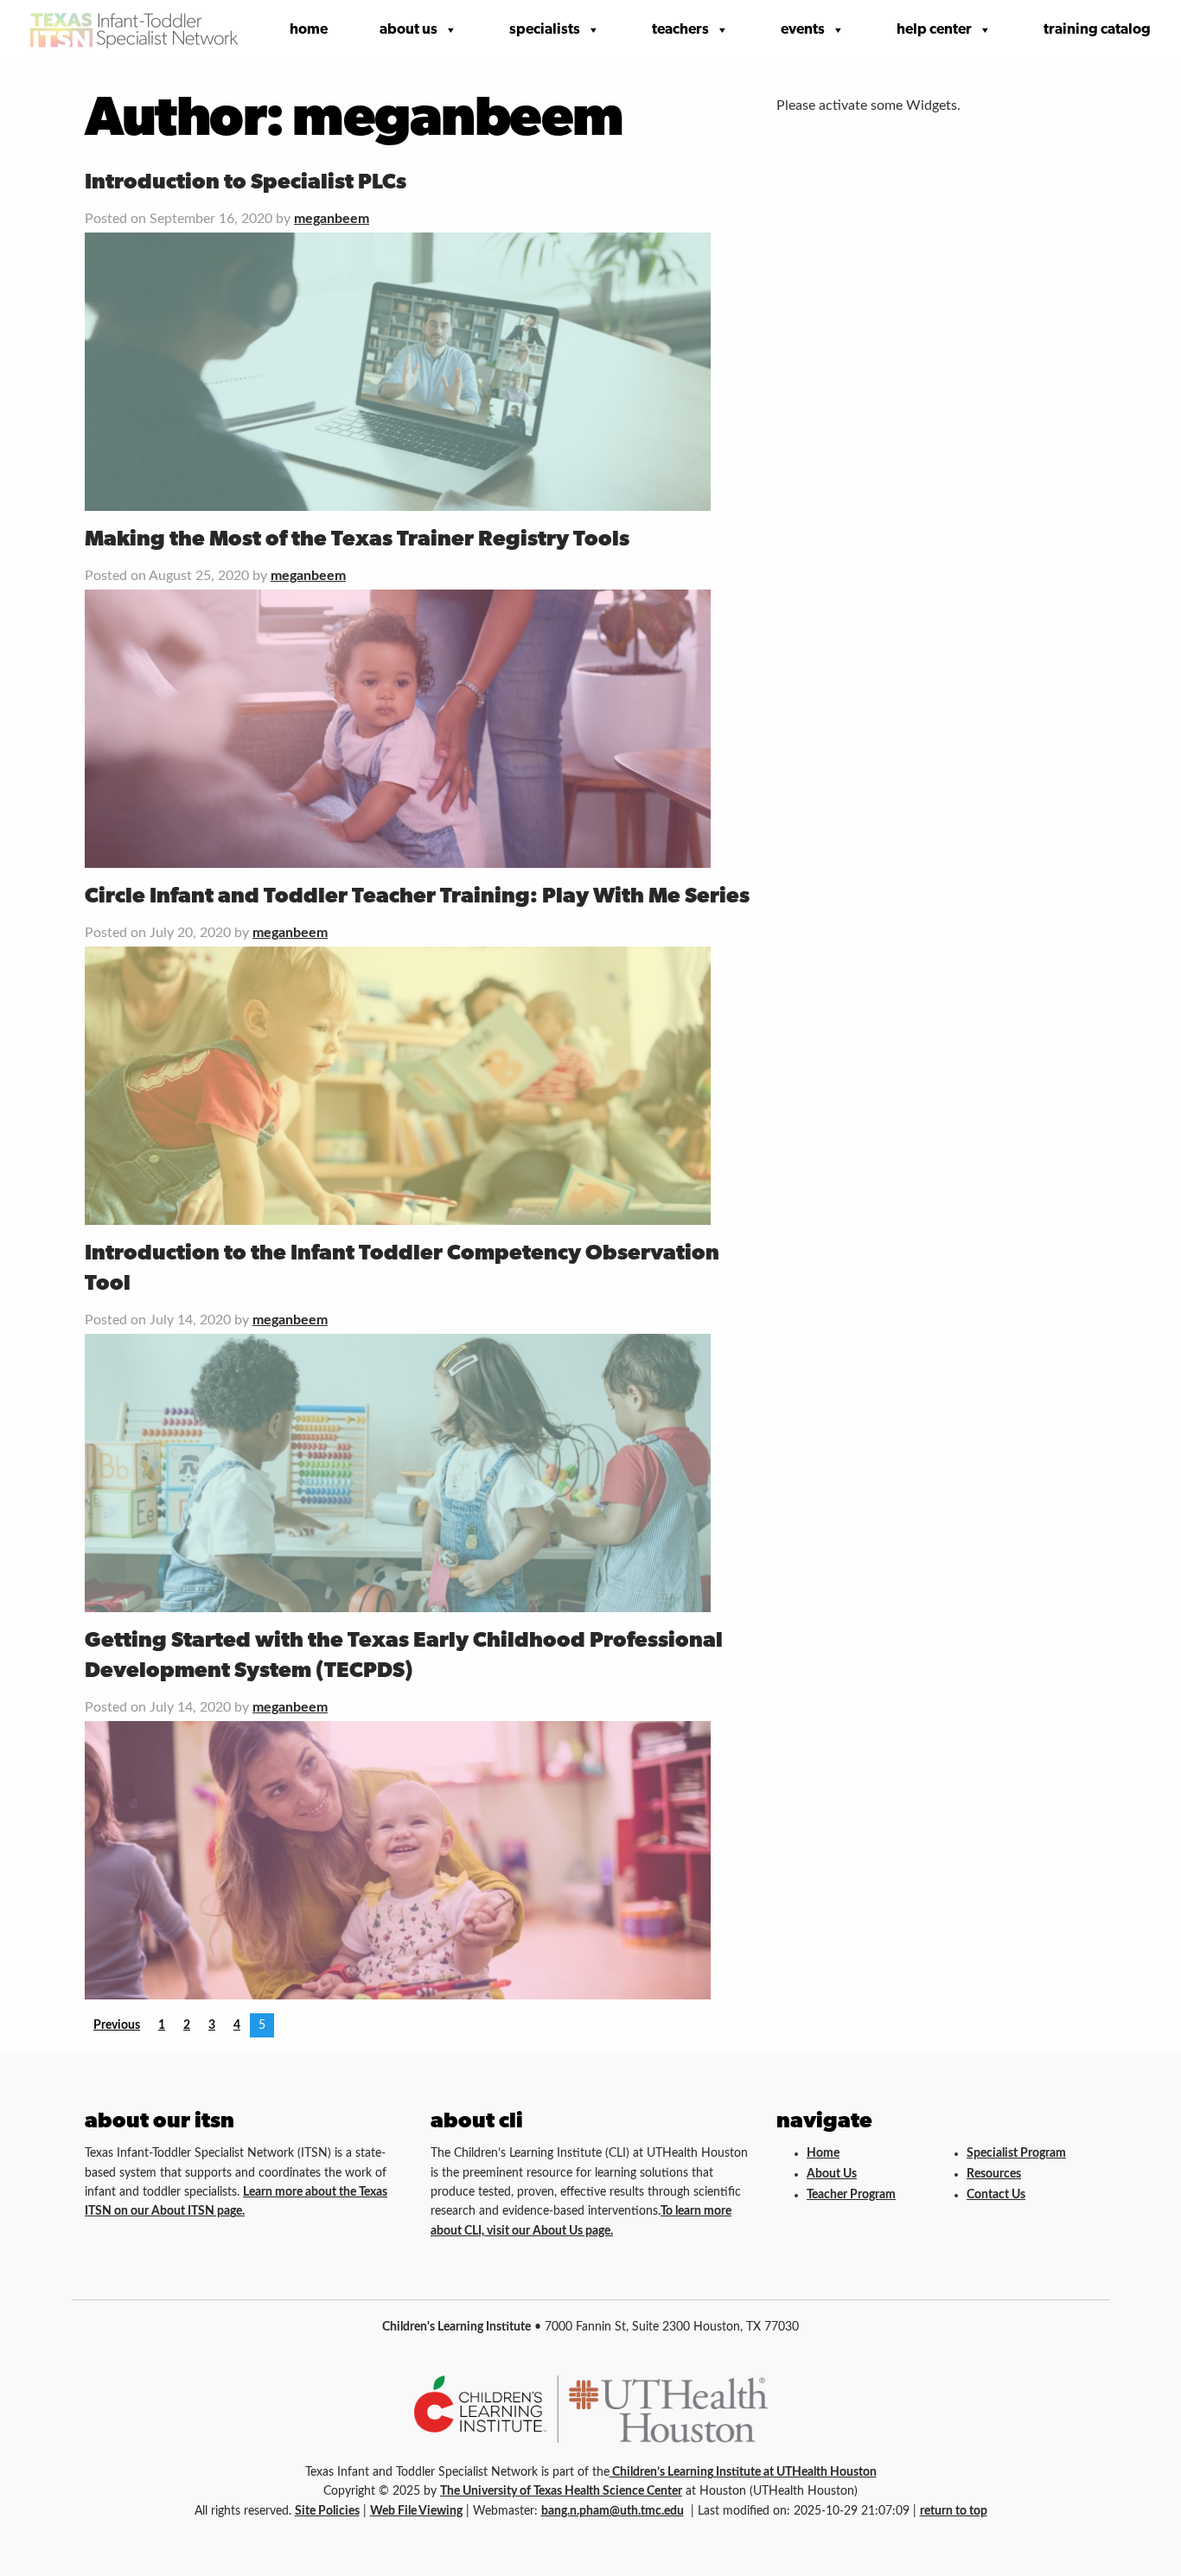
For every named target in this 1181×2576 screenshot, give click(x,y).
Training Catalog (1097, 30)
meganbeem (332, 219)
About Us (409, 30)
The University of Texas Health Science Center (561, 2491)
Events (803, 30)
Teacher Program (851, 2195)
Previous (117, 2025)
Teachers (680, 30)
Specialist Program (1016, 2153)
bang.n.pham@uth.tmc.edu (613, 2511)
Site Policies (327, 2511)
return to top (954, 2511)
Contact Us (996, 2195)
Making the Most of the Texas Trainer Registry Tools (357, 540)
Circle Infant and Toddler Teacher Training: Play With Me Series (417, 897)
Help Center (934, 30)
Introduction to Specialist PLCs (246, 183)
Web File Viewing (416, 2511)
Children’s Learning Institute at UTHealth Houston (743, 2472)
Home (309, 30)
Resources (994, 2174)
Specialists (545, 30)
